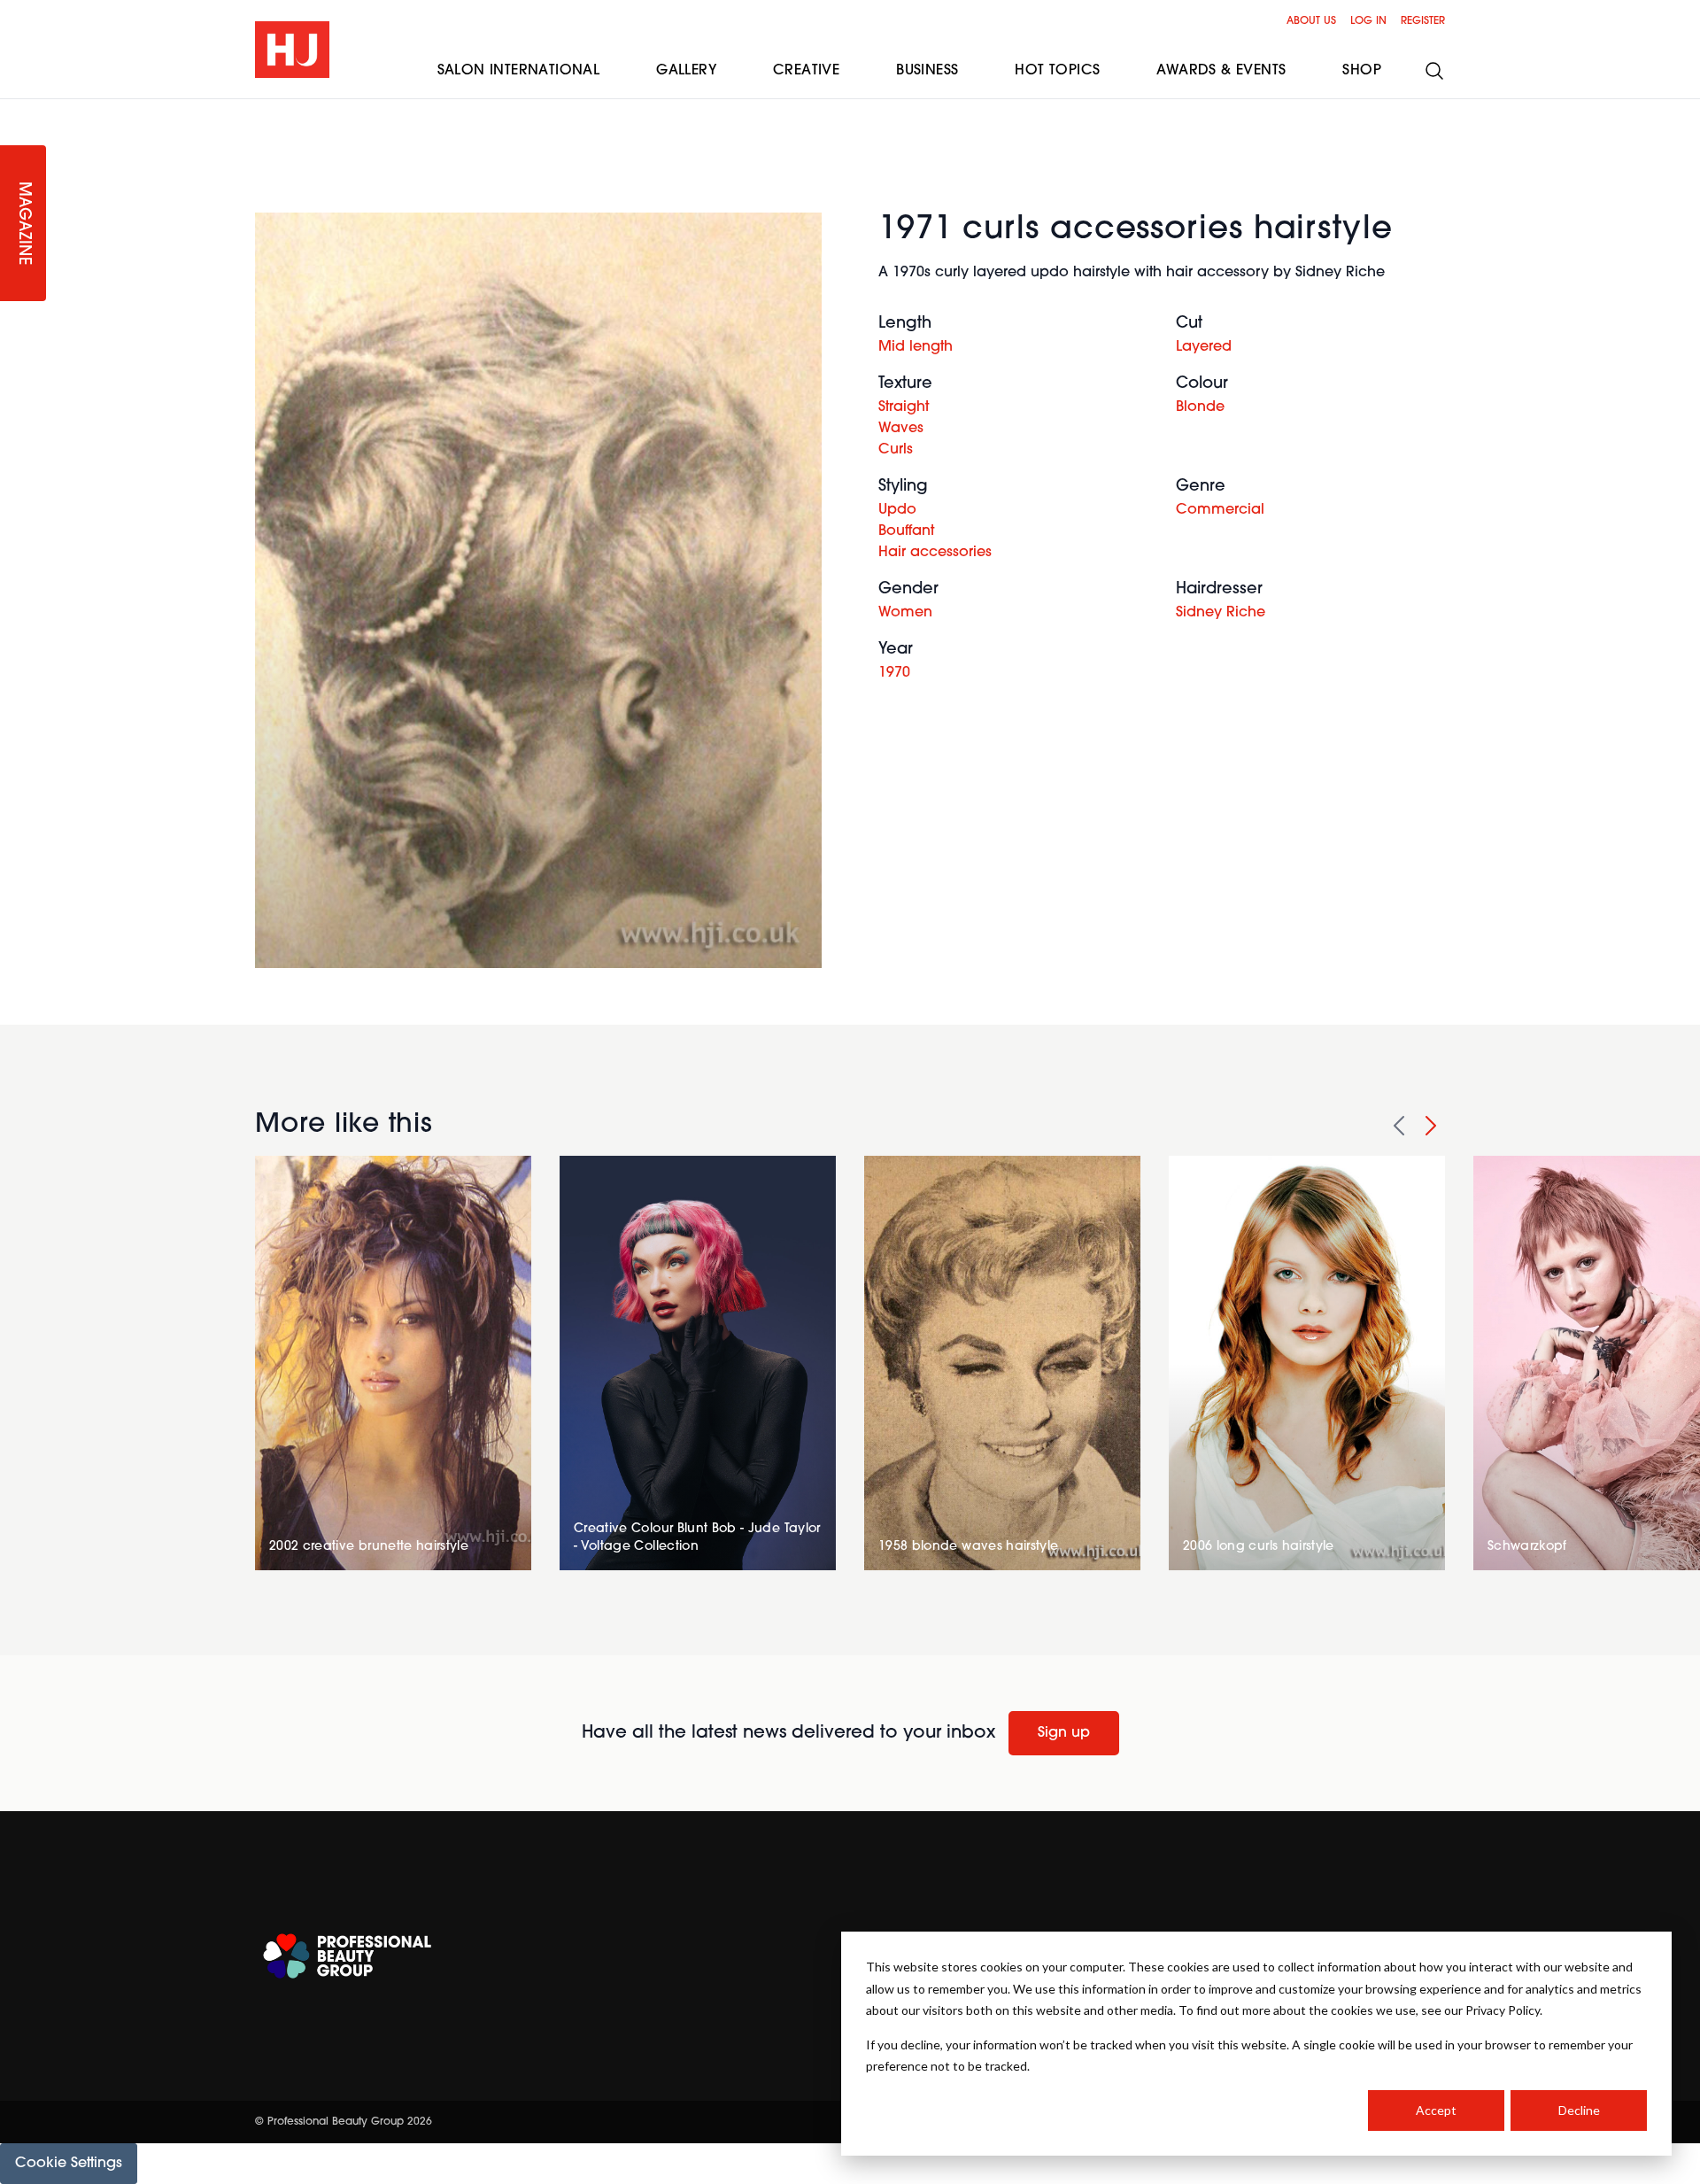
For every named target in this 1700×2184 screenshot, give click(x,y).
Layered (1204, 347)
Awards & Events (1221, 71)
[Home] (292, 50)
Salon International (519, 71)
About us (1311, 21)
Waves (901, 429)
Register (1423, 21)
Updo (897, 510)
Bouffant (906, 531)
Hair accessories (935, 553)
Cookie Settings (69, 2164)
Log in (1368, 21)
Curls (896, 450)
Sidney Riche (1221, 613)
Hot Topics (1057, 71)
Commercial (1220, 510)
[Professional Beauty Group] (347, 1956)
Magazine (23, 224)
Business (927, 71)
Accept (1436, 2110)
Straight (904, 407)
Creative (806, 71)
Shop (1362, 71)
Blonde (1200, 407)
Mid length (916, 347)
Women (905, 613)
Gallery (686, 71)
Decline (1579, 2110)
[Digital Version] (14, 110)
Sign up (1064, 1733)
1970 (894, 673)
